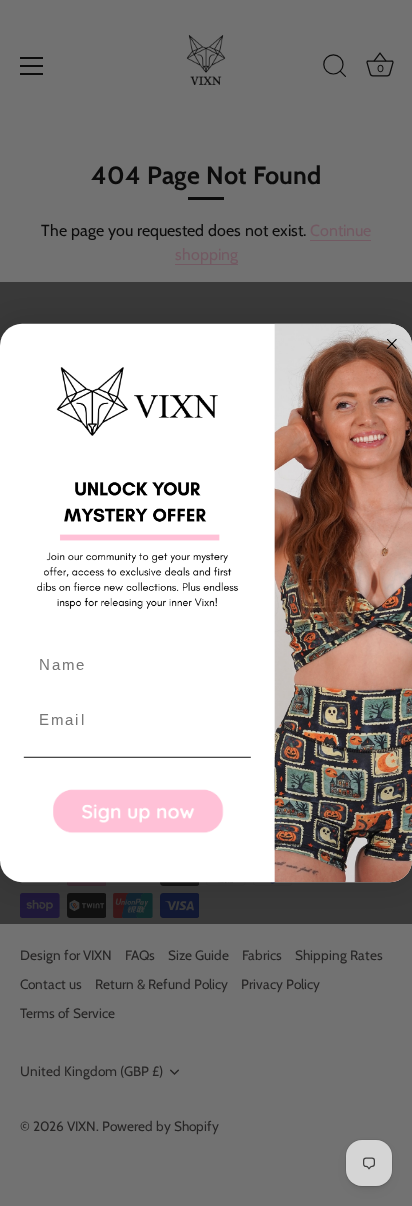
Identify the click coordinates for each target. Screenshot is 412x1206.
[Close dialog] (392, 344)
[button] (137, 810)
